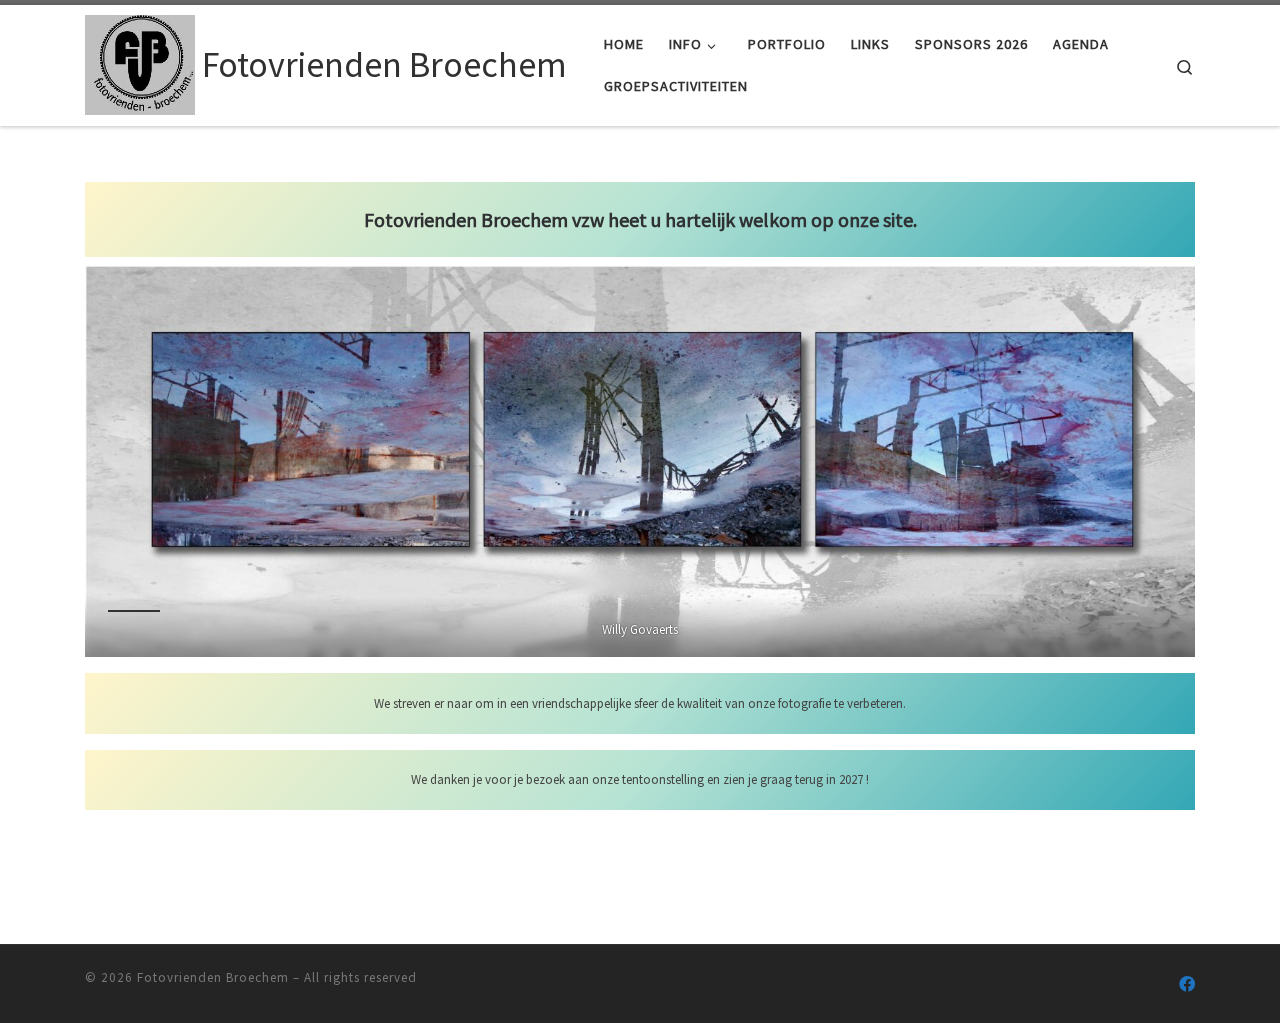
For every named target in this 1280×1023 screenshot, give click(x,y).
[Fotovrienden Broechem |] (140, 61)
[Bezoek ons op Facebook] (1187, 984)
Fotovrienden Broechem (213, 977)
